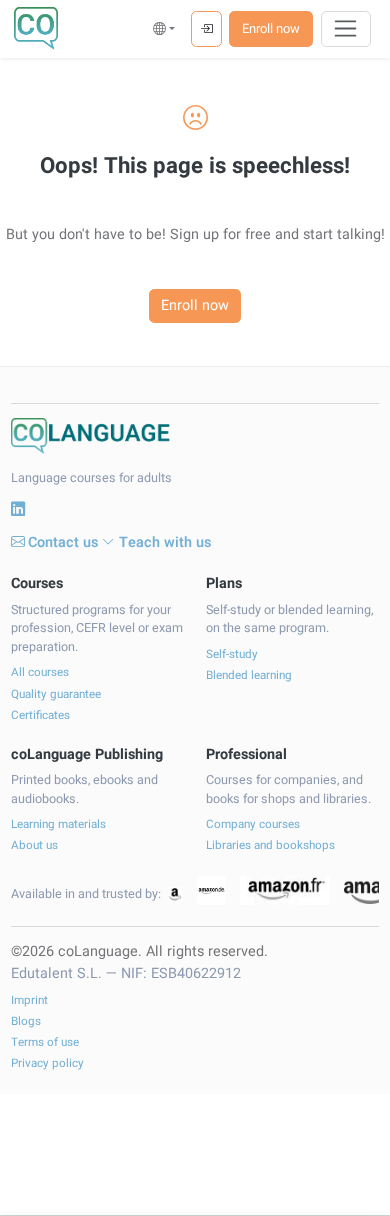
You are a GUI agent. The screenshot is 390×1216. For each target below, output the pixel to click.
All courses (40, 672)
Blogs (26, 1021)
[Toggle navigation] (346, 29)
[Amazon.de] (211, 890)
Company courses (253, 824)
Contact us (63, 542)
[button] (164, 28)
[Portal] (206, 29)
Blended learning (249, 675)
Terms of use (45, 1042)
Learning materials (58, 824)
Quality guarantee (56, 694)
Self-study (232, 654)
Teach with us (165, 542)
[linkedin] (18, 510)
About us (34, 845)
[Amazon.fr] (285, 890)
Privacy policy (47, 1063)
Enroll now (271, 28)
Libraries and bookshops (270, 845)
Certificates (40, 715)
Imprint (29, 1000)
